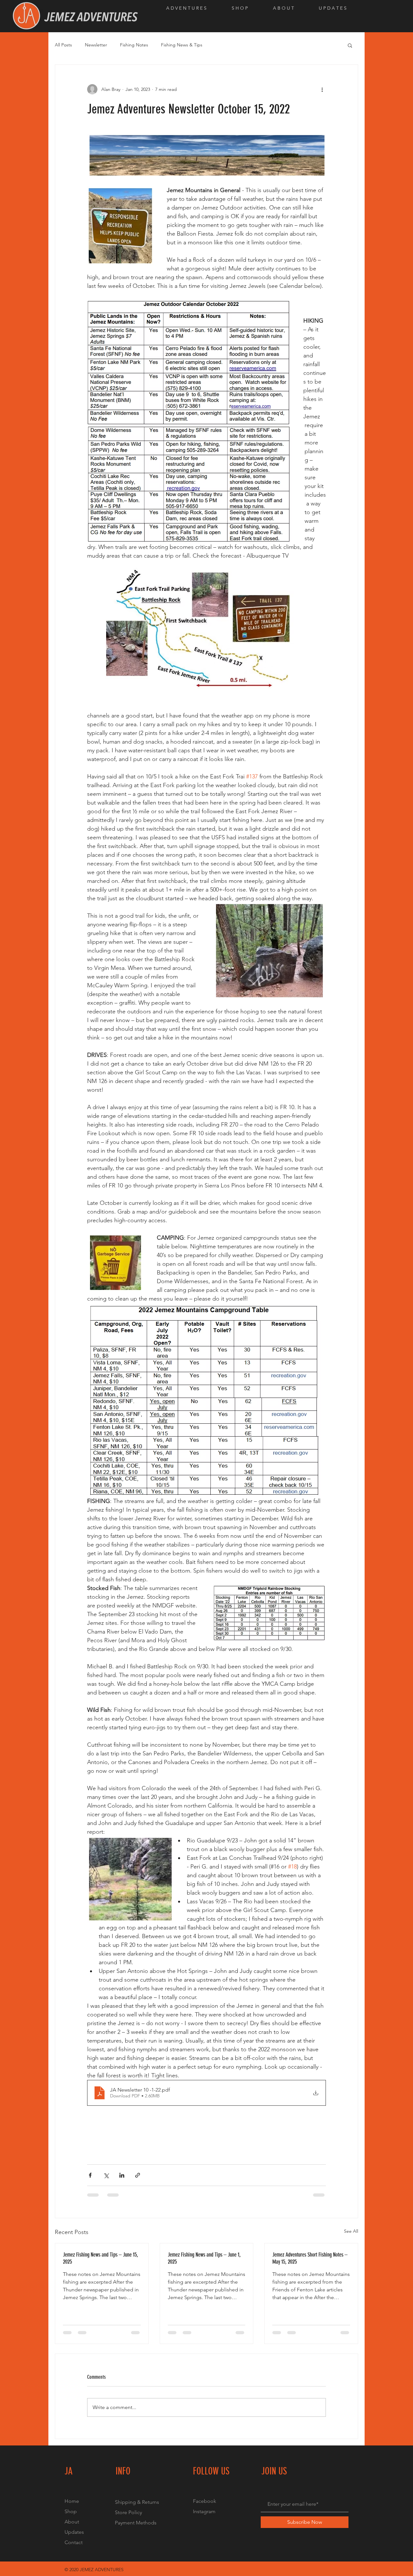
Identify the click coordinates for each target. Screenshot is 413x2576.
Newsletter (96, 45)
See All (351, 2231)
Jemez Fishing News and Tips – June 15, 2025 (101, 2258)
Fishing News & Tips (182, 45)
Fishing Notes (134, 45)
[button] (194, 8)
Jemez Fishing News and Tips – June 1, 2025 (204, 2258)
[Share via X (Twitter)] (106, 2175)
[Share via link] (138, 2175)
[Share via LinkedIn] (122, 2175)
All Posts (63, 45)
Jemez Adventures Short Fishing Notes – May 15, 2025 (310, 2258)
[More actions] (322, 89)
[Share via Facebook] (90, 2175)
